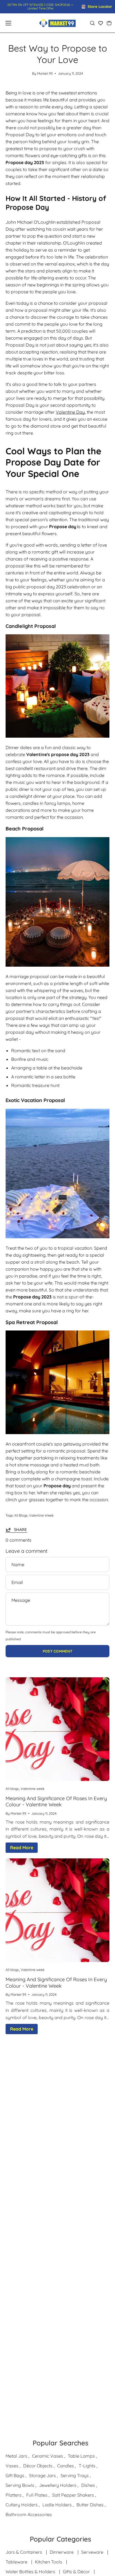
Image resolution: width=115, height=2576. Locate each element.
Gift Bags (15, 2475)
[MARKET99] (57, 23)
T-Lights (87, 2466)
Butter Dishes (90, 2505)
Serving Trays (75, 2475)
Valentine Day (70, 412)
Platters (14, 2495)
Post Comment (58, 1651)
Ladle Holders (57, 2505)
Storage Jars (42, 2475)
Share (21, 1530)
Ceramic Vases (48, 2456)
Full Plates (37, 2495)
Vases (12, 2466)
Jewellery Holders (58, 2485)
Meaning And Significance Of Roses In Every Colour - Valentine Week (56, 1802)
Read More (22, 1848)
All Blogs (21, 1515)
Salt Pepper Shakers (73, 2495)
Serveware (92, 2552)
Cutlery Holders (22, 2505)
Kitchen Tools (49, 2562)
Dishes (88, 2485)
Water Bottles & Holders (30, 2572)
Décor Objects (38, 2466)
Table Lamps (81, 2456)
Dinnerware (62, 2552)
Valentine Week (41, 1515)
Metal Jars (16, 2456)
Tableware (16, 2562)
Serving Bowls (20, 2485)
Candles (66, 2466)
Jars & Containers (24, 2552)
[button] (92, 23)
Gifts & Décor (76, 2572)
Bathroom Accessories (29, 2514)
